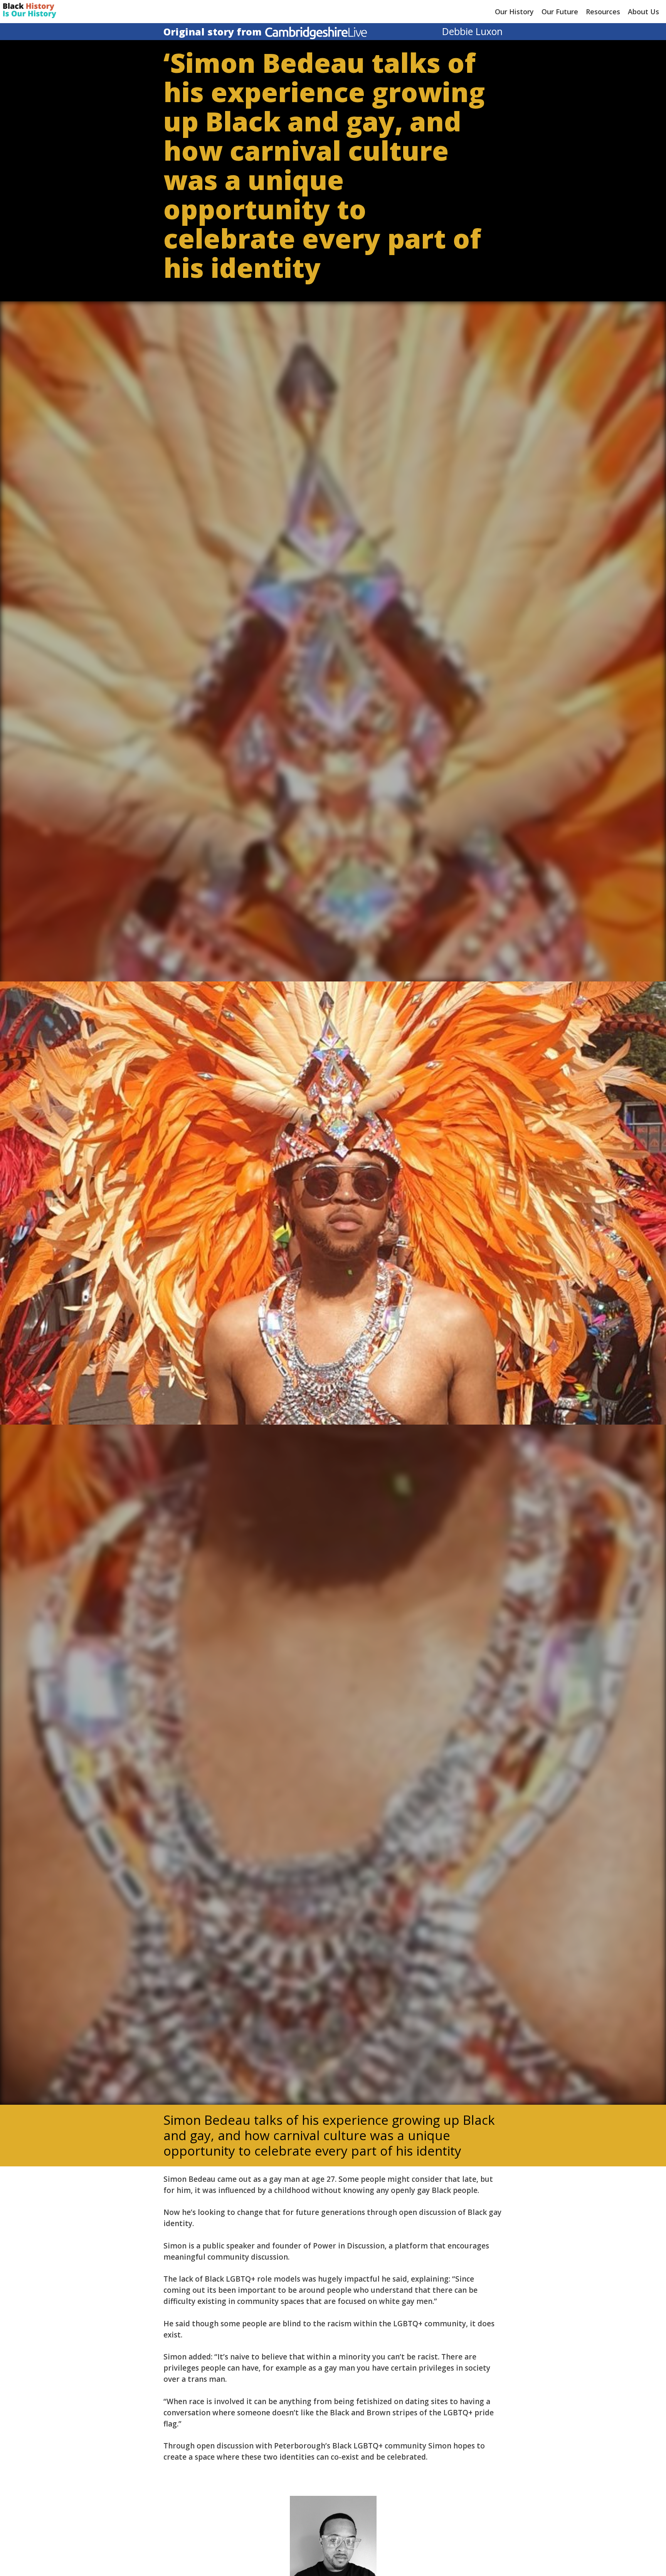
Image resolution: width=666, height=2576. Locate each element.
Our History (514, 12)
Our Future (560, 12)
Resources (603, 12)
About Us (643, 12)
